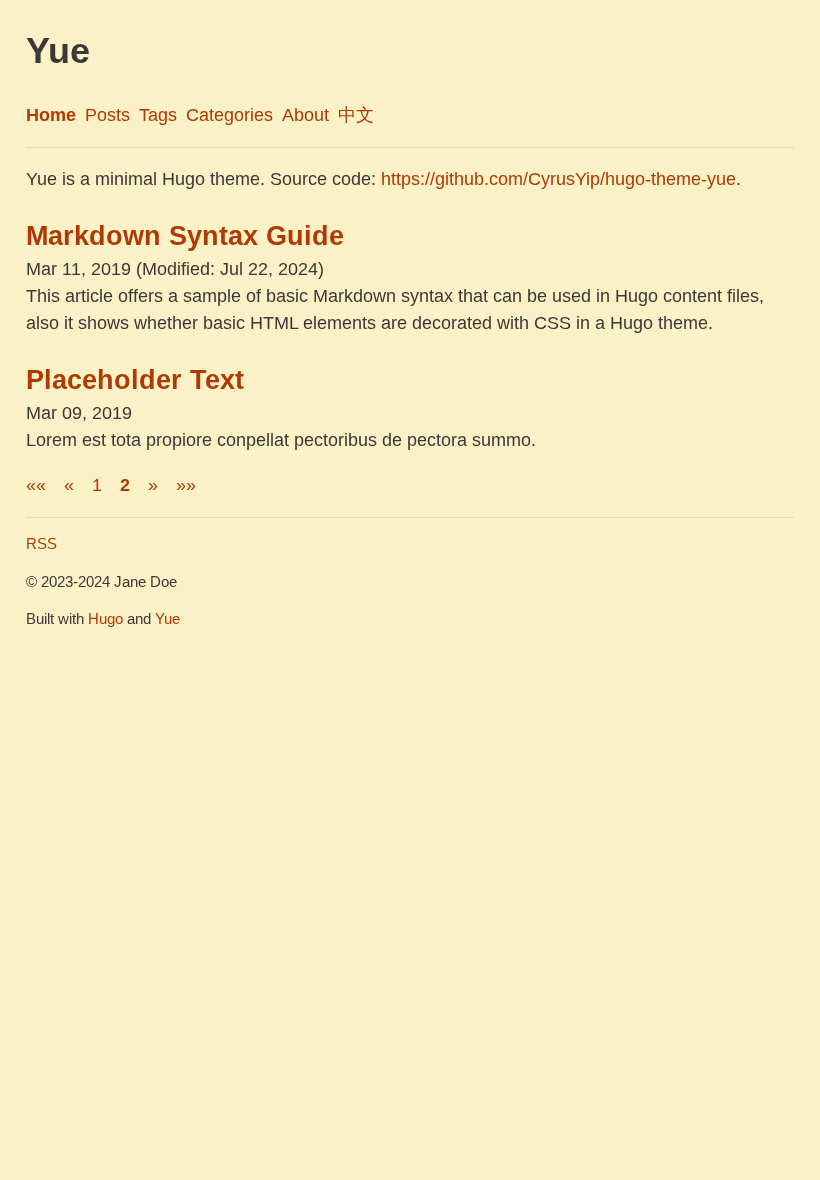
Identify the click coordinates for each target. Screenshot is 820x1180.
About (305, 115)
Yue (167, 618)
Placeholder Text (135, 380)
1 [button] (97, 485)
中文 (356, 115)
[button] (36, 485)
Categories (229, 115)
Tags (158, 115)
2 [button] (125, 485)
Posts (107, 115)
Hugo (105, 618)
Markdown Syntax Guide (185, 236)
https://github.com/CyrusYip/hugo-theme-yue (558, 179)
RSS (41, 543)
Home (51, 115)
